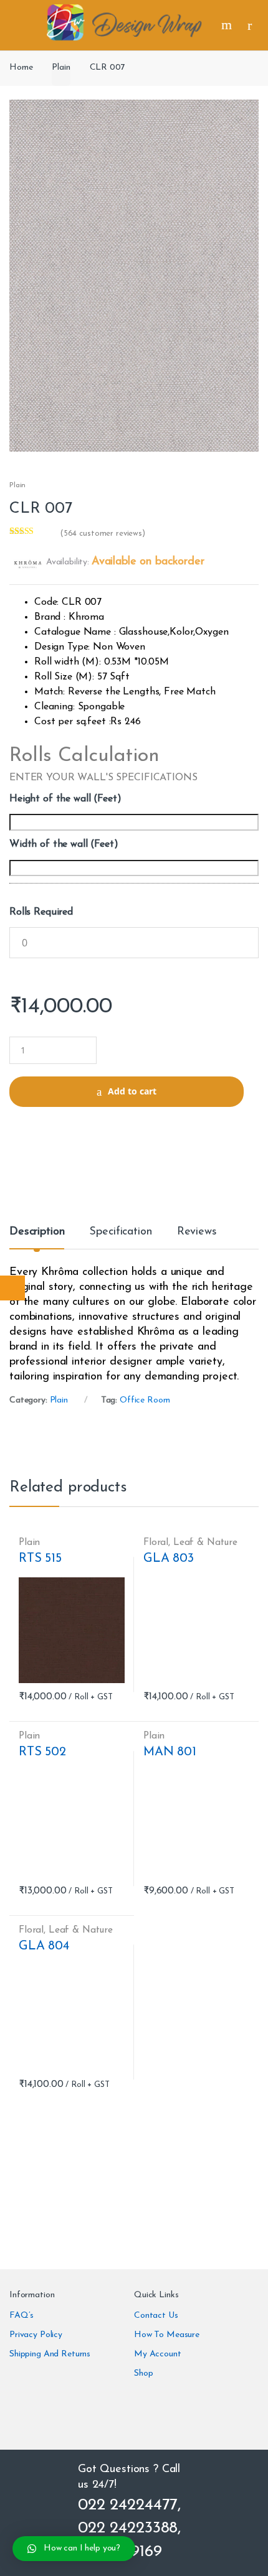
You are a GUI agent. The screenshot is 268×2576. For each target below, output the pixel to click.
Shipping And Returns (50, 2354)
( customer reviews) (103, 534)
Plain (61, 68)
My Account (158, 2354)
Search (228, 25)
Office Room (145, 1400)
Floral (156, 1542)
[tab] (37, 1237)
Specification (120, 1232)
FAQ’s (22, 2316)
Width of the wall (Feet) (64, 844)
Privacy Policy (36, 2335)
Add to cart (132, 1091)
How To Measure (167, 2335)
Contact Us (156, 2316)
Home (21, 68)
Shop (143, 2373)
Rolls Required (41, 912)
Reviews (197, 1232)
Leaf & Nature (205, 1542)
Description (37, 1232)
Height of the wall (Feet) (65, 799)
